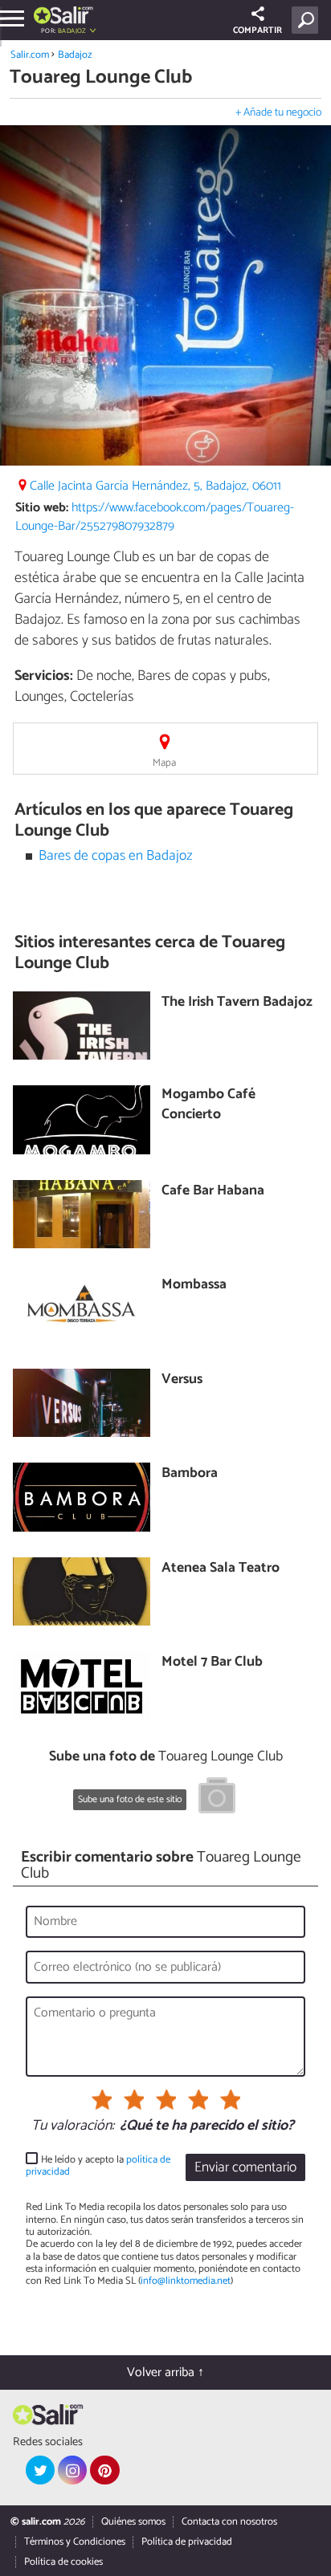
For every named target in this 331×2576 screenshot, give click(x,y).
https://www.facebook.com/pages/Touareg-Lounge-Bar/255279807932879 (155, 517)
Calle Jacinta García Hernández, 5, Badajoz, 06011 (155, 486)
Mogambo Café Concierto (208, 1105)
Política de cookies (63, 2562)
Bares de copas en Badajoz (116, 856)
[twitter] (40, 2470)
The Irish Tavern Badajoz (237, 1003)
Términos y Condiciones (75, 2542)
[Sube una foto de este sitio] (217, 1798)
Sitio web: (42, 508)
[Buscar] (308, 20)
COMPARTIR (257, 31)
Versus (182, 1380)
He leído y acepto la (98, 2166)
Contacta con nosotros (229, 2522)
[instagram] (72, 2470)
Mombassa (194, 1286)
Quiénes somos (133, 2522)
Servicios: (44, 676)
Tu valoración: (73, 2126)
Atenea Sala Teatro (221, 1569)
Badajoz (75, 55)
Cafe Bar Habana (213, 1192)
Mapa (164, 763)
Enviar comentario (245, 2168)
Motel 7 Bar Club (212, 1663)
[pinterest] (104, 2470)
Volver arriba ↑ (165, 2373)
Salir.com (30, 55)
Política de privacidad (187, 2542)
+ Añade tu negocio (278, 113)
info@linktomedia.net (186, 2281)
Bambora (190, 1474)
